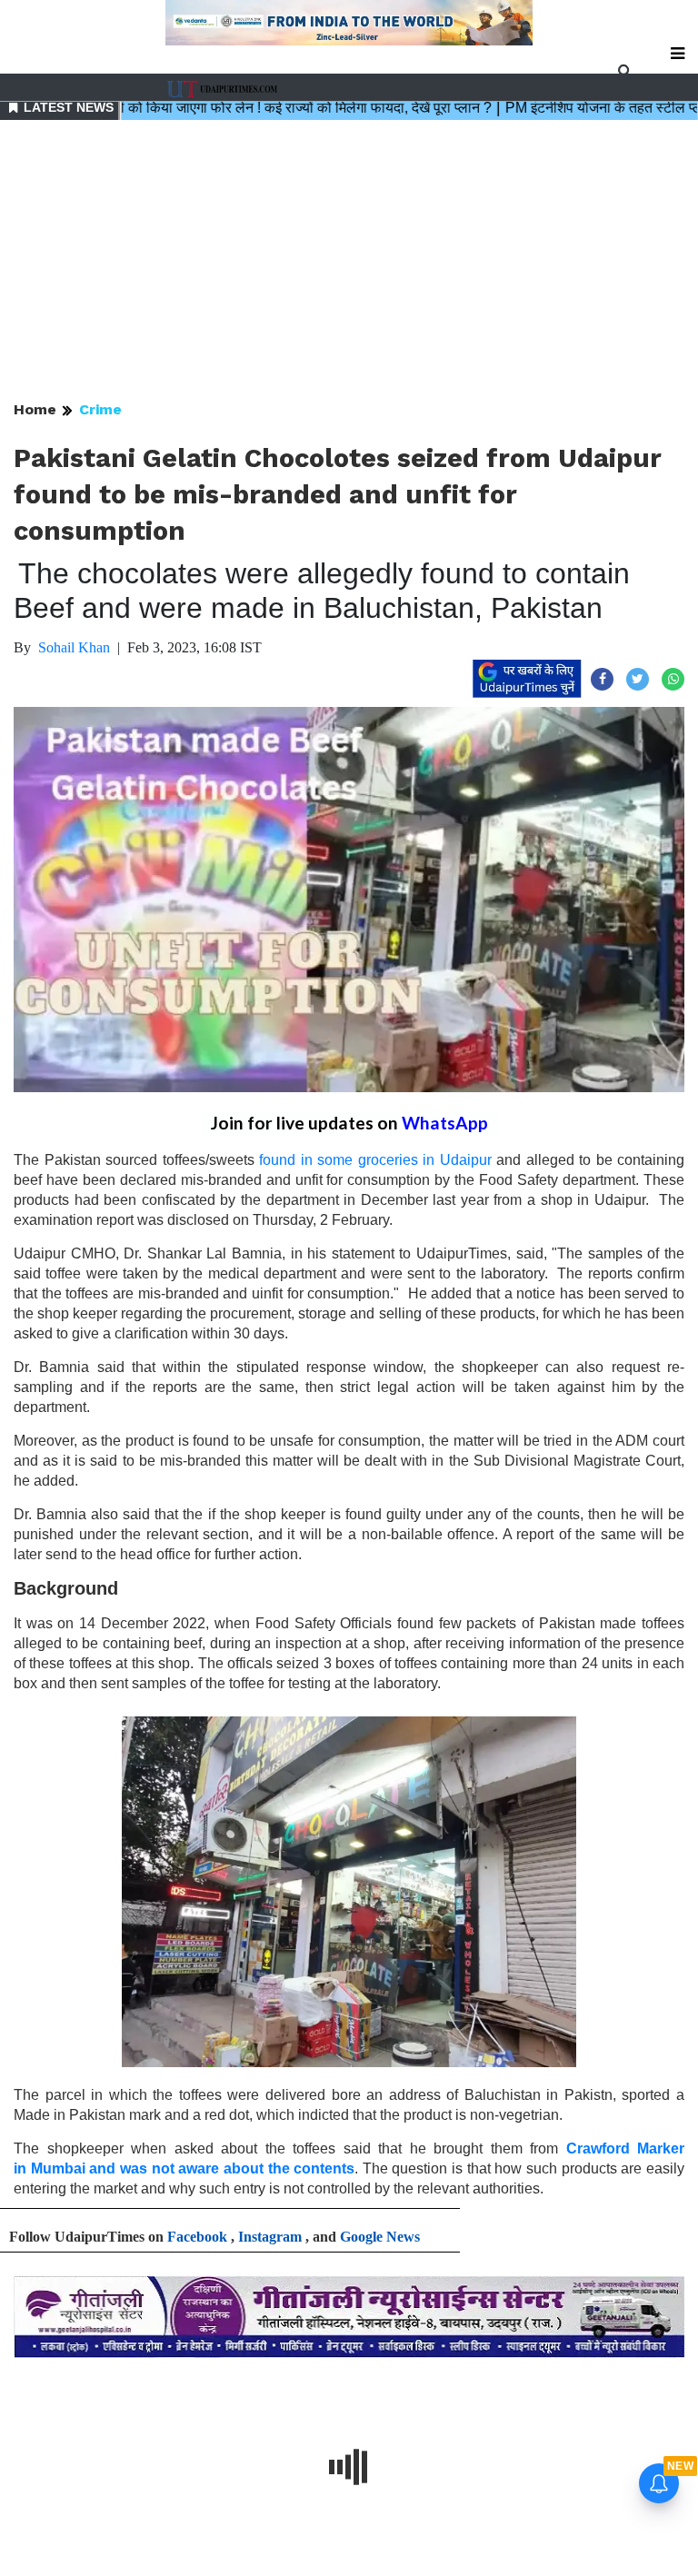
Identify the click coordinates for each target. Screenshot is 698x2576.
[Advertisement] (349, 262)
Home (35, 409)
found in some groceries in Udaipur (375, 1160)
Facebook (197, 2237)
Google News (380, 2237)
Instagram (270, 2237)
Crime (100, 409)
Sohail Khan (74, 647)
